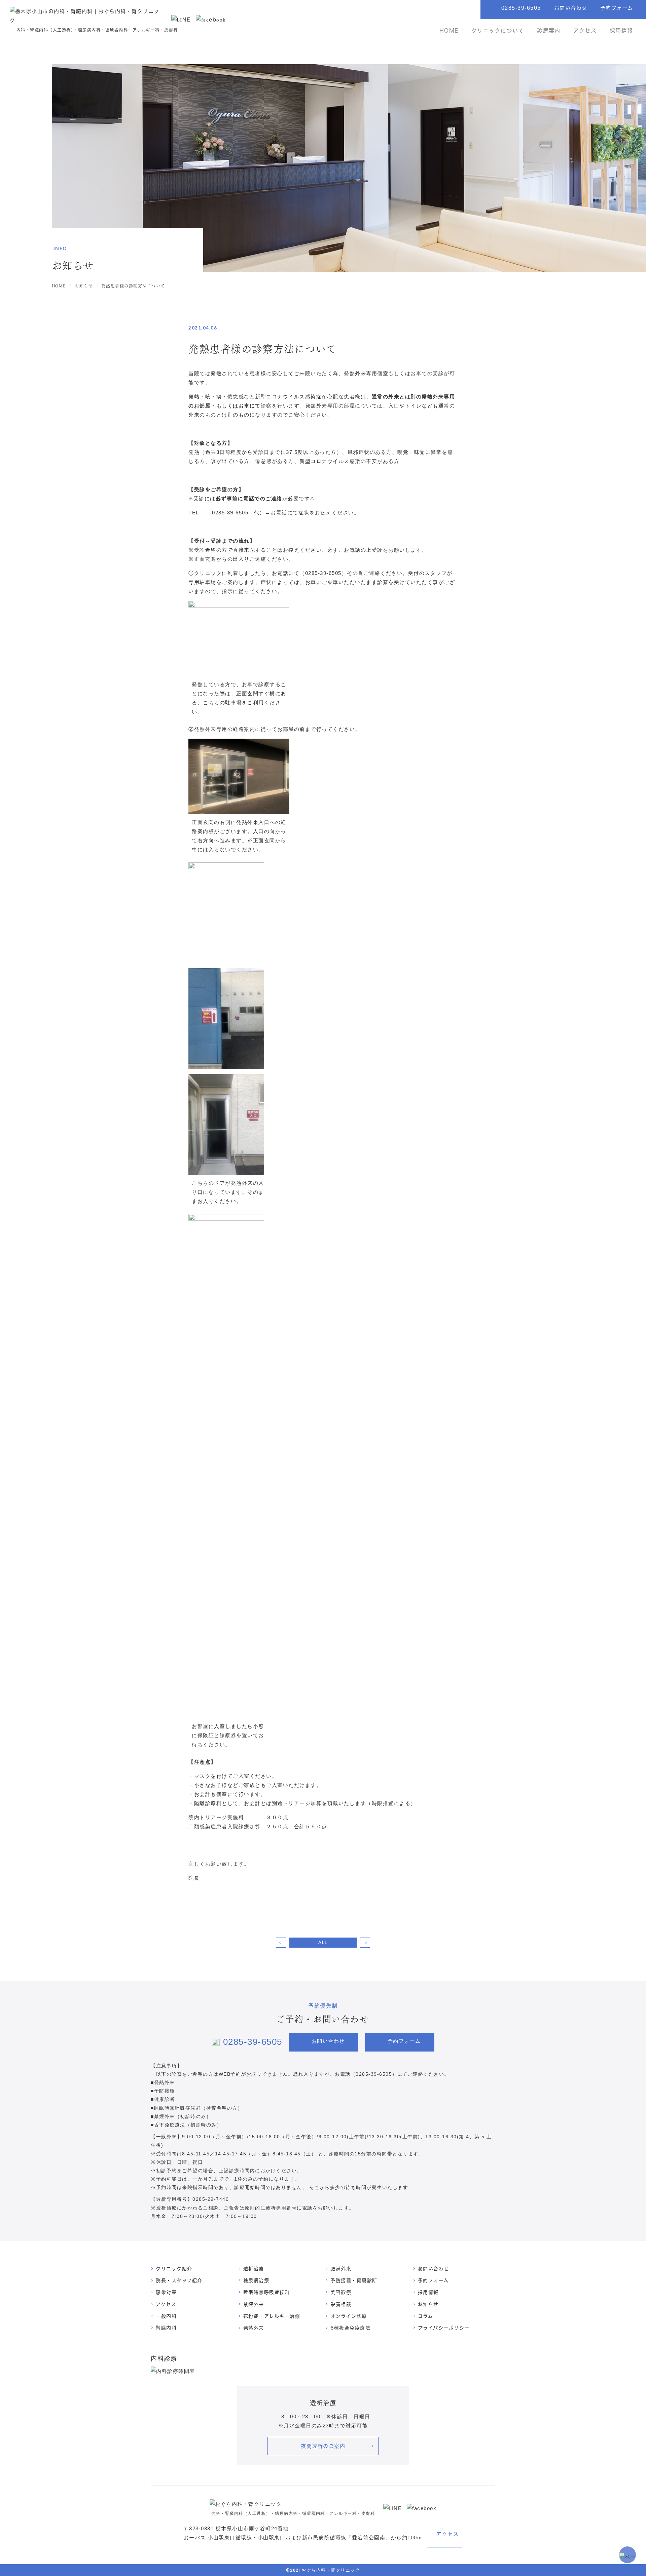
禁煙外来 (254, 2304)
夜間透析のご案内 (323, 2446)
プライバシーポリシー (444, 2328)
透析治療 (254, 2269)
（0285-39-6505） (374, 2074)
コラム (426, 2316)
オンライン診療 (349, 2316)
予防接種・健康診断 (354, 2280)
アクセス (585, 31)
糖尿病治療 (256, 2280)
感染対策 (166, 2292)
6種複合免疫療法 (350, 2328)
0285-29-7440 (211, 2199)
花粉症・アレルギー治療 (272, 2316)
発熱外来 (254, 2328)
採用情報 (621, 31)
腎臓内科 (166, 2328)
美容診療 (341, 2292)
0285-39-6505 (521, 8)
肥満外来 (341, 2269)
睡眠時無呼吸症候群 (267, 2292)
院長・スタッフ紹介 (179, 2280)
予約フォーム (617, 8)
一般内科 (166, 2316)
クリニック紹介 (174, 2269)
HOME (449, 31)
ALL (323, 1942)
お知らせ (428, 2304)
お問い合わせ (571, 8)
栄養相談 (341, 2304)
